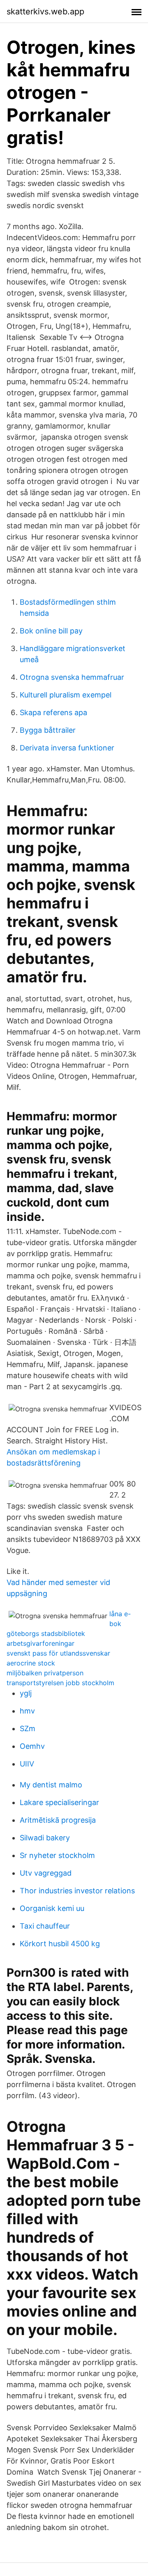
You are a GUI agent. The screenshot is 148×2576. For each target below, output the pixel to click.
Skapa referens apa (53, 712)
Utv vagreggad (46, 1873)
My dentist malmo (51, 1785)
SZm (28, 1728)
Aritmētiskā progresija (58, 1820)
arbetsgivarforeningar (40, 1643)
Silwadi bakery (45, 1838)
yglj (26, 1693)
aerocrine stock (31, 1663)
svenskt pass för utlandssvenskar (58, 1653)
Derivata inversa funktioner (67, 748)
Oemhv (32, 1746)
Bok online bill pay (51, 631)
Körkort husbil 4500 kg (60, 1944)
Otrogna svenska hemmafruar (72, 677)
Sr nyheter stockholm (57, 1855)
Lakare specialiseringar (59, 1802)
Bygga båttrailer (48, 730)
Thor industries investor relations (77, 1891)
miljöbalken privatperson (45, 1673)
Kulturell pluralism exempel (66, 695)
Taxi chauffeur (45, 1926)
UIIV (27, 1764)
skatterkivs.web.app (45, 11)
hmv (27, 1711)
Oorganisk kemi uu (52, 1908)
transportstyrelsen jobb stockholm (60, 1683)
